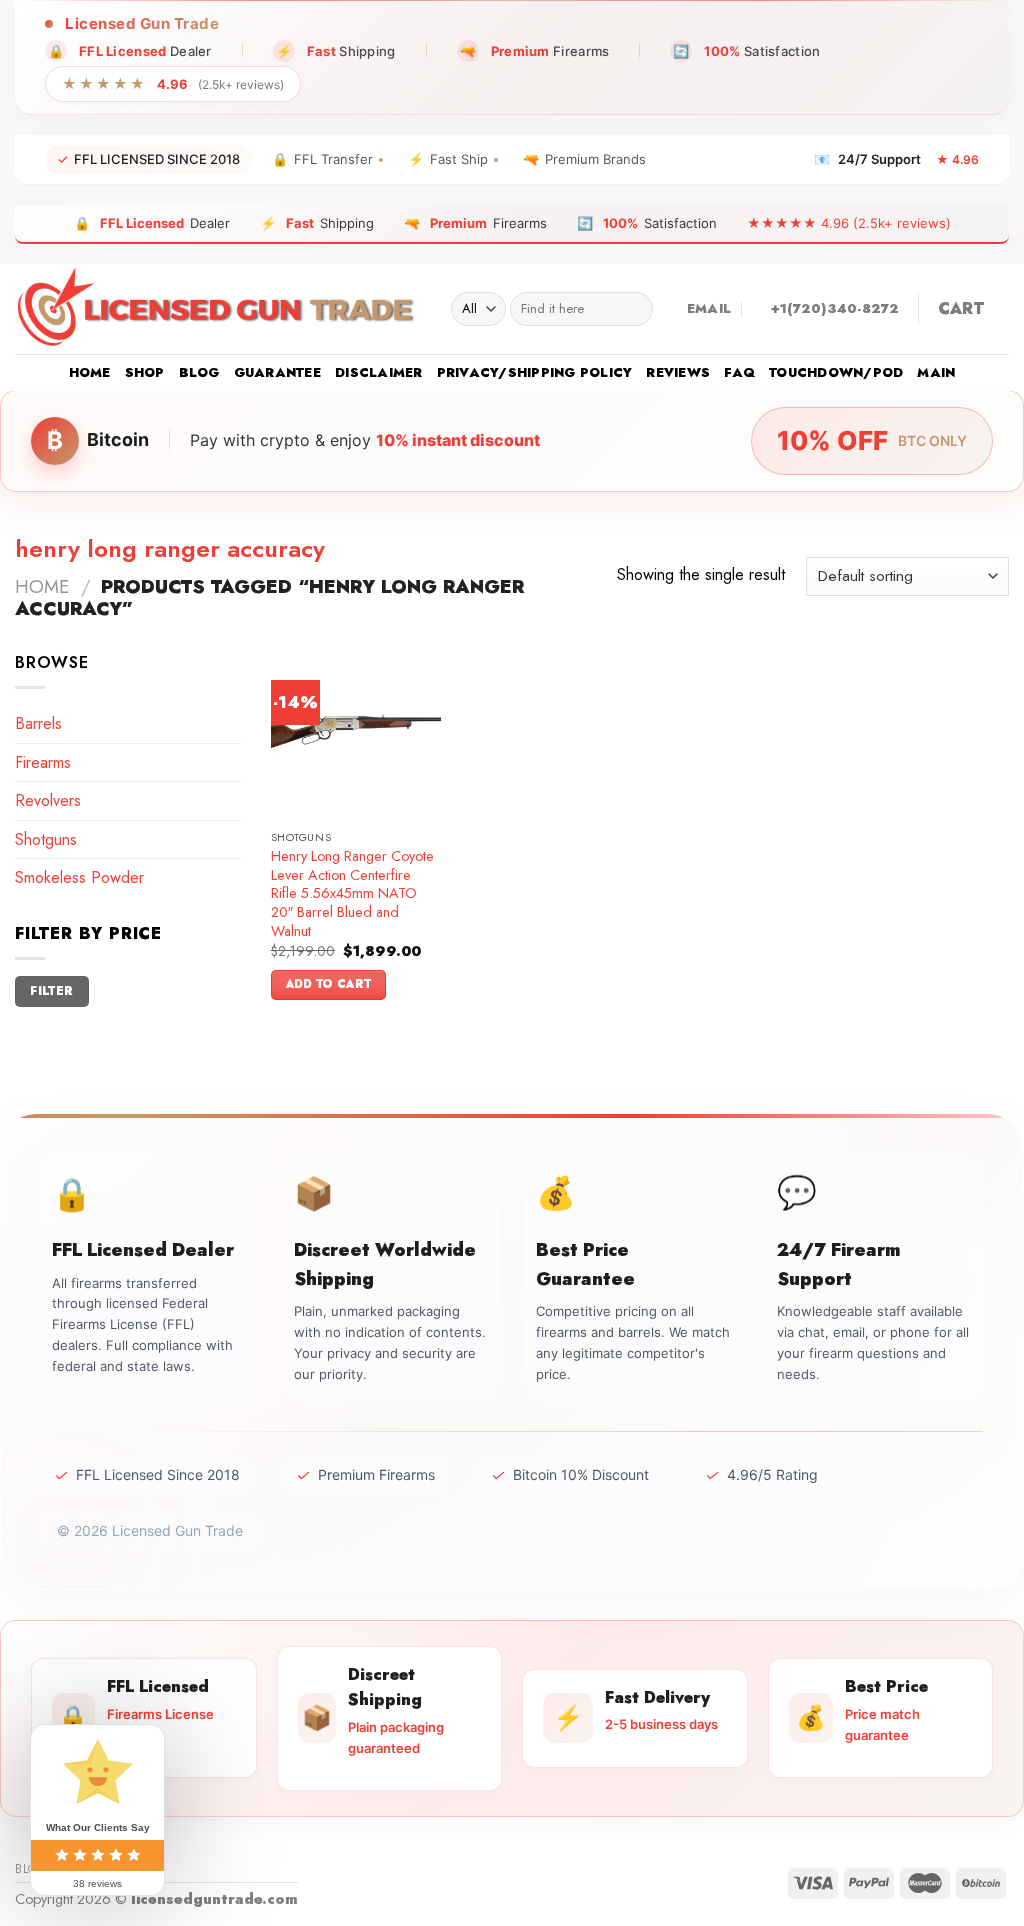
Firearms (43, 762)
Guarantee (277, 372)
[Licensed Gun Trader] (218, 309)
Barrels (38, 723)
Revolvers (48, 800)
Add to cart (329, 984)
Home (90, 372)
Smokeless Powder (79, 877)
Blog (199, 372)
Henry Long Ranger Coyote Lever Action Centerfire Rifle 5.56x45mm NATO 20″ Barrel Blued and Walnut (352, 894)
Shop (145, 372)
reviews (678, 372)
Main (936, 372)
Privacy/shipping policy (535, 372)
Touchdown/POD (836, 372)
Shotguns (46, 839)
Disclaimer (379, 372)
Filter (51, 990)
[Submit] (633, 309)
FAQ (739, 372)
